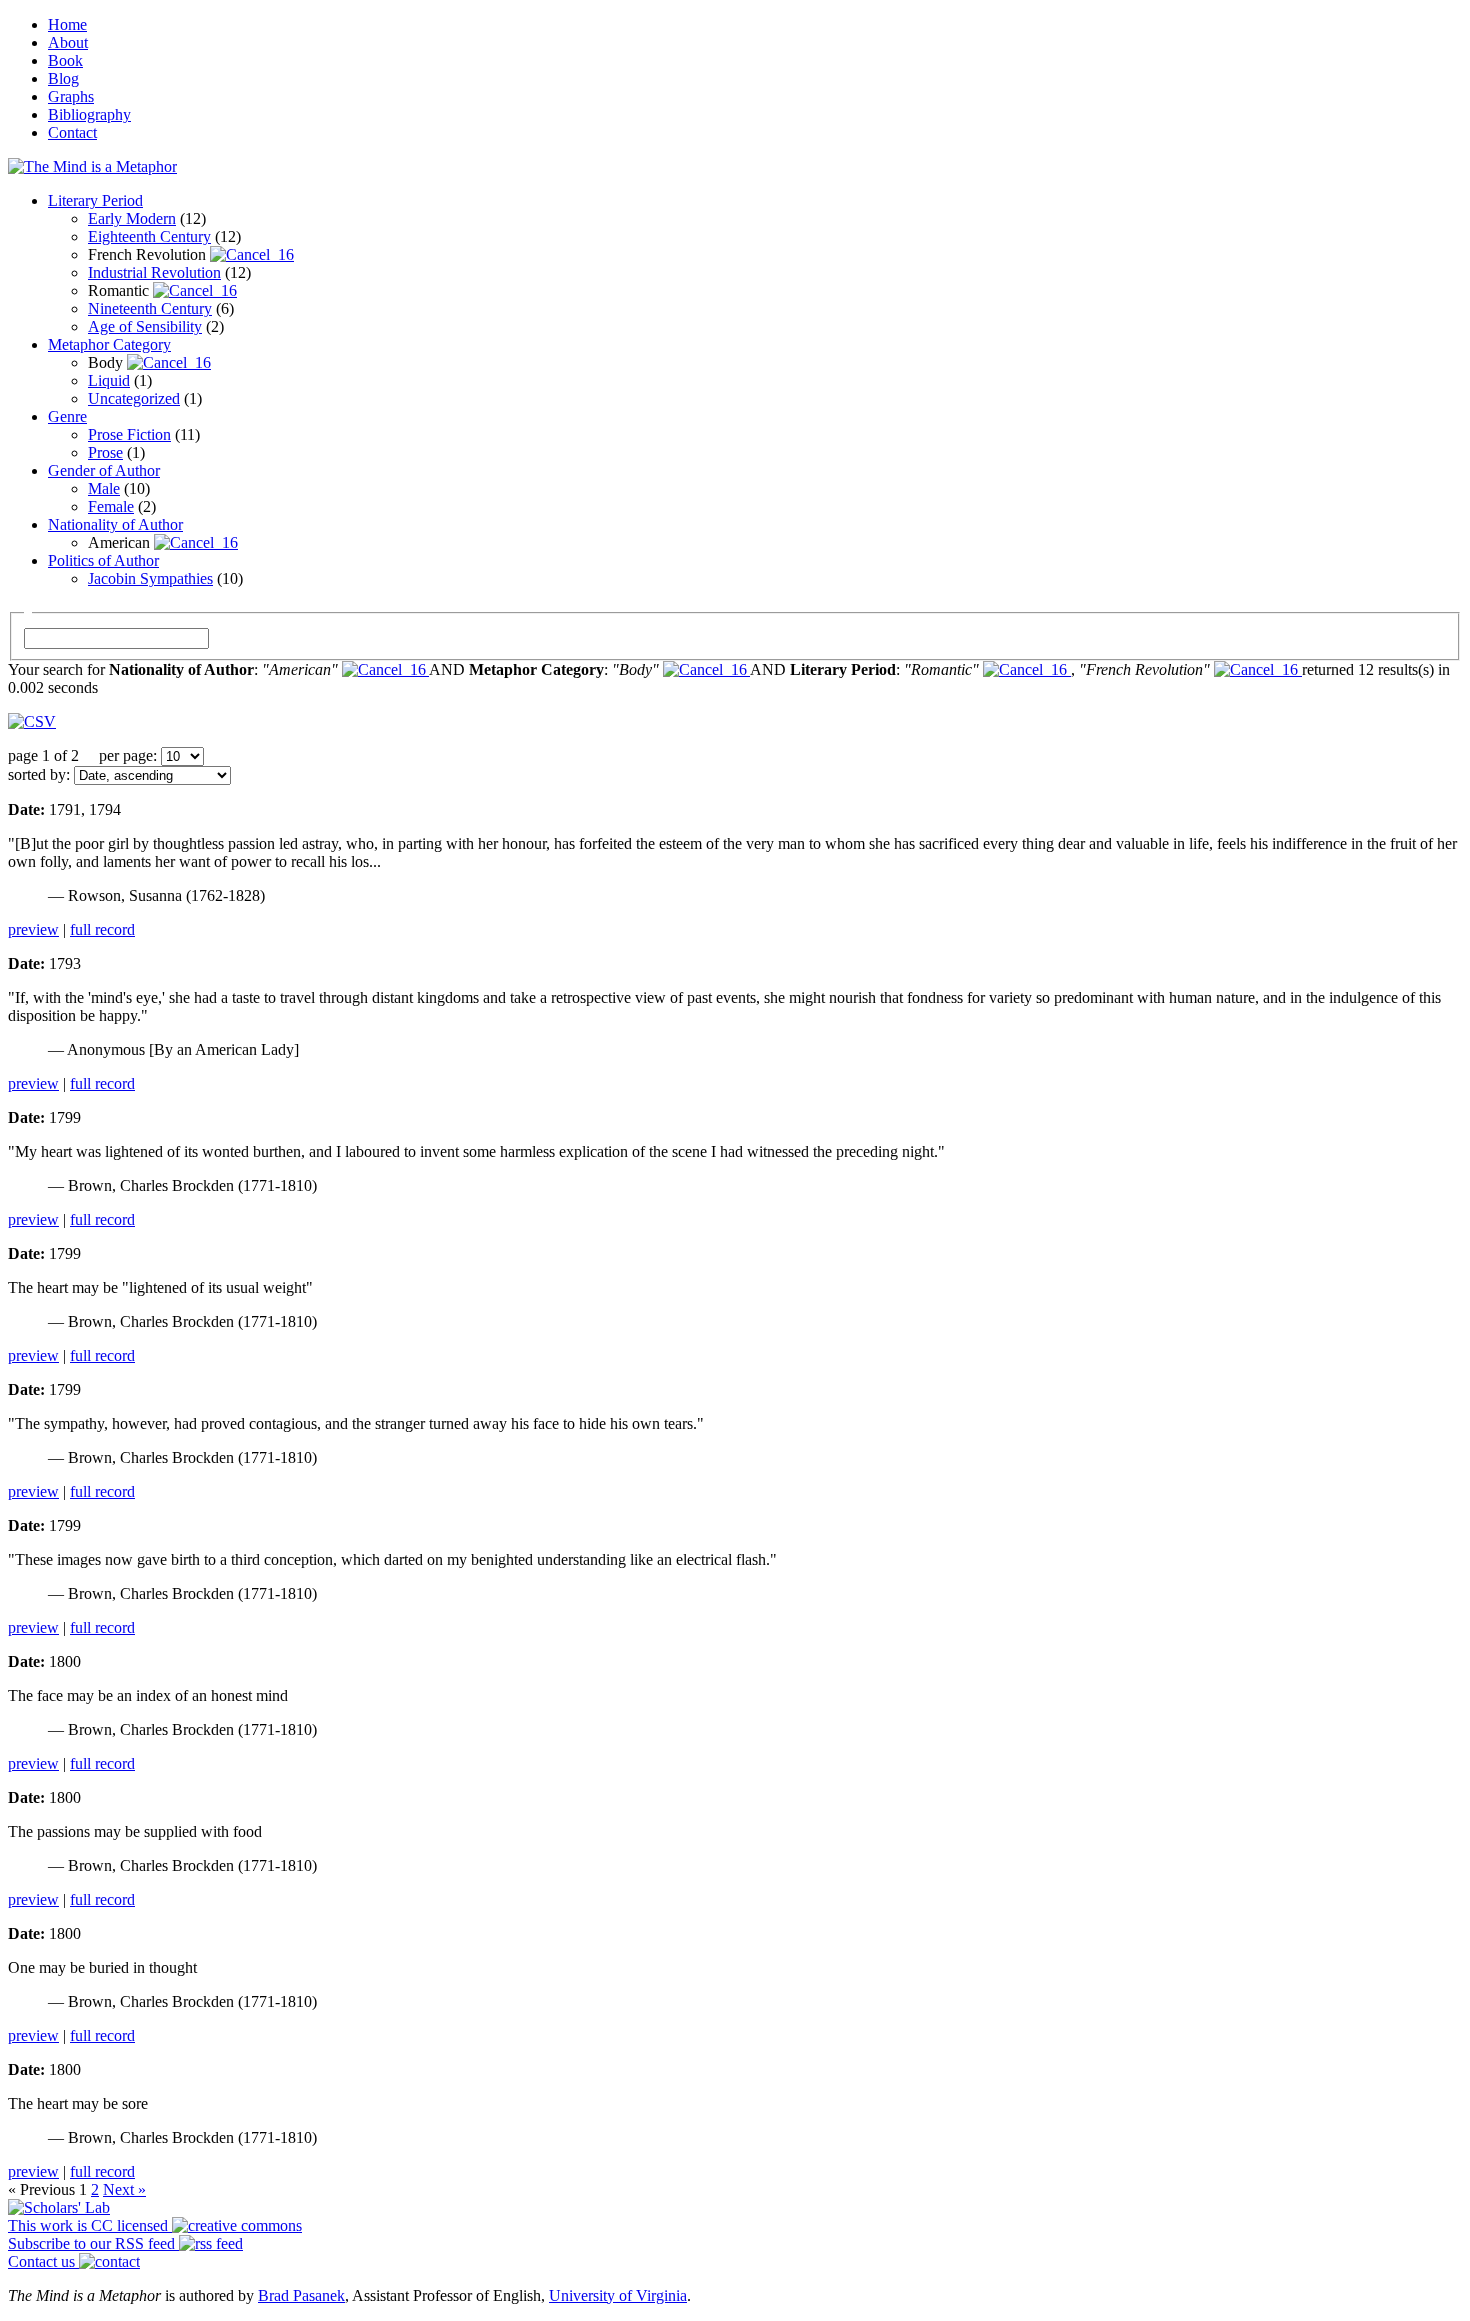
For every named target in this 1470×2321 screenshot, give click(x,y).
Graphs (71, 96)
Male (104, 488)
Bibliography (89, 114)
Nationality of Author (115, 524)
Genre (67, 416)
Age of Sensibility (145, 326)
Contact (72, 132)
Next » (124, 2189)
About (68, 42)
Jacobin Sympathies (150, 578)
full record (102, 929)
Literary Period (95, 200)
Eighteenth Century (149, 236)
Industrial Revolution (154, 272)
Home (67, 24)
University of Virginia (618, 2295)
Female (111, 506)
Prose (105, 452)
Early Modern (132, 218)
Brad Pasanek (301, 2295)
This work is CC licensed (90, 2225)
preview (33, 929)
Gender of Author (104, 470)
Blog (63, 78)
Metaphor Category (109, 344)
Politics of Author (103, 560)
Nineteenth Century (150, 308)
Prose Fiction (129, 434)
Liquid (109, 380)
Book (65, 60)
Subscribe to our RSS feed (93, 2243)
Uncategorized (134, 398)
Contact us (43, 2261)
